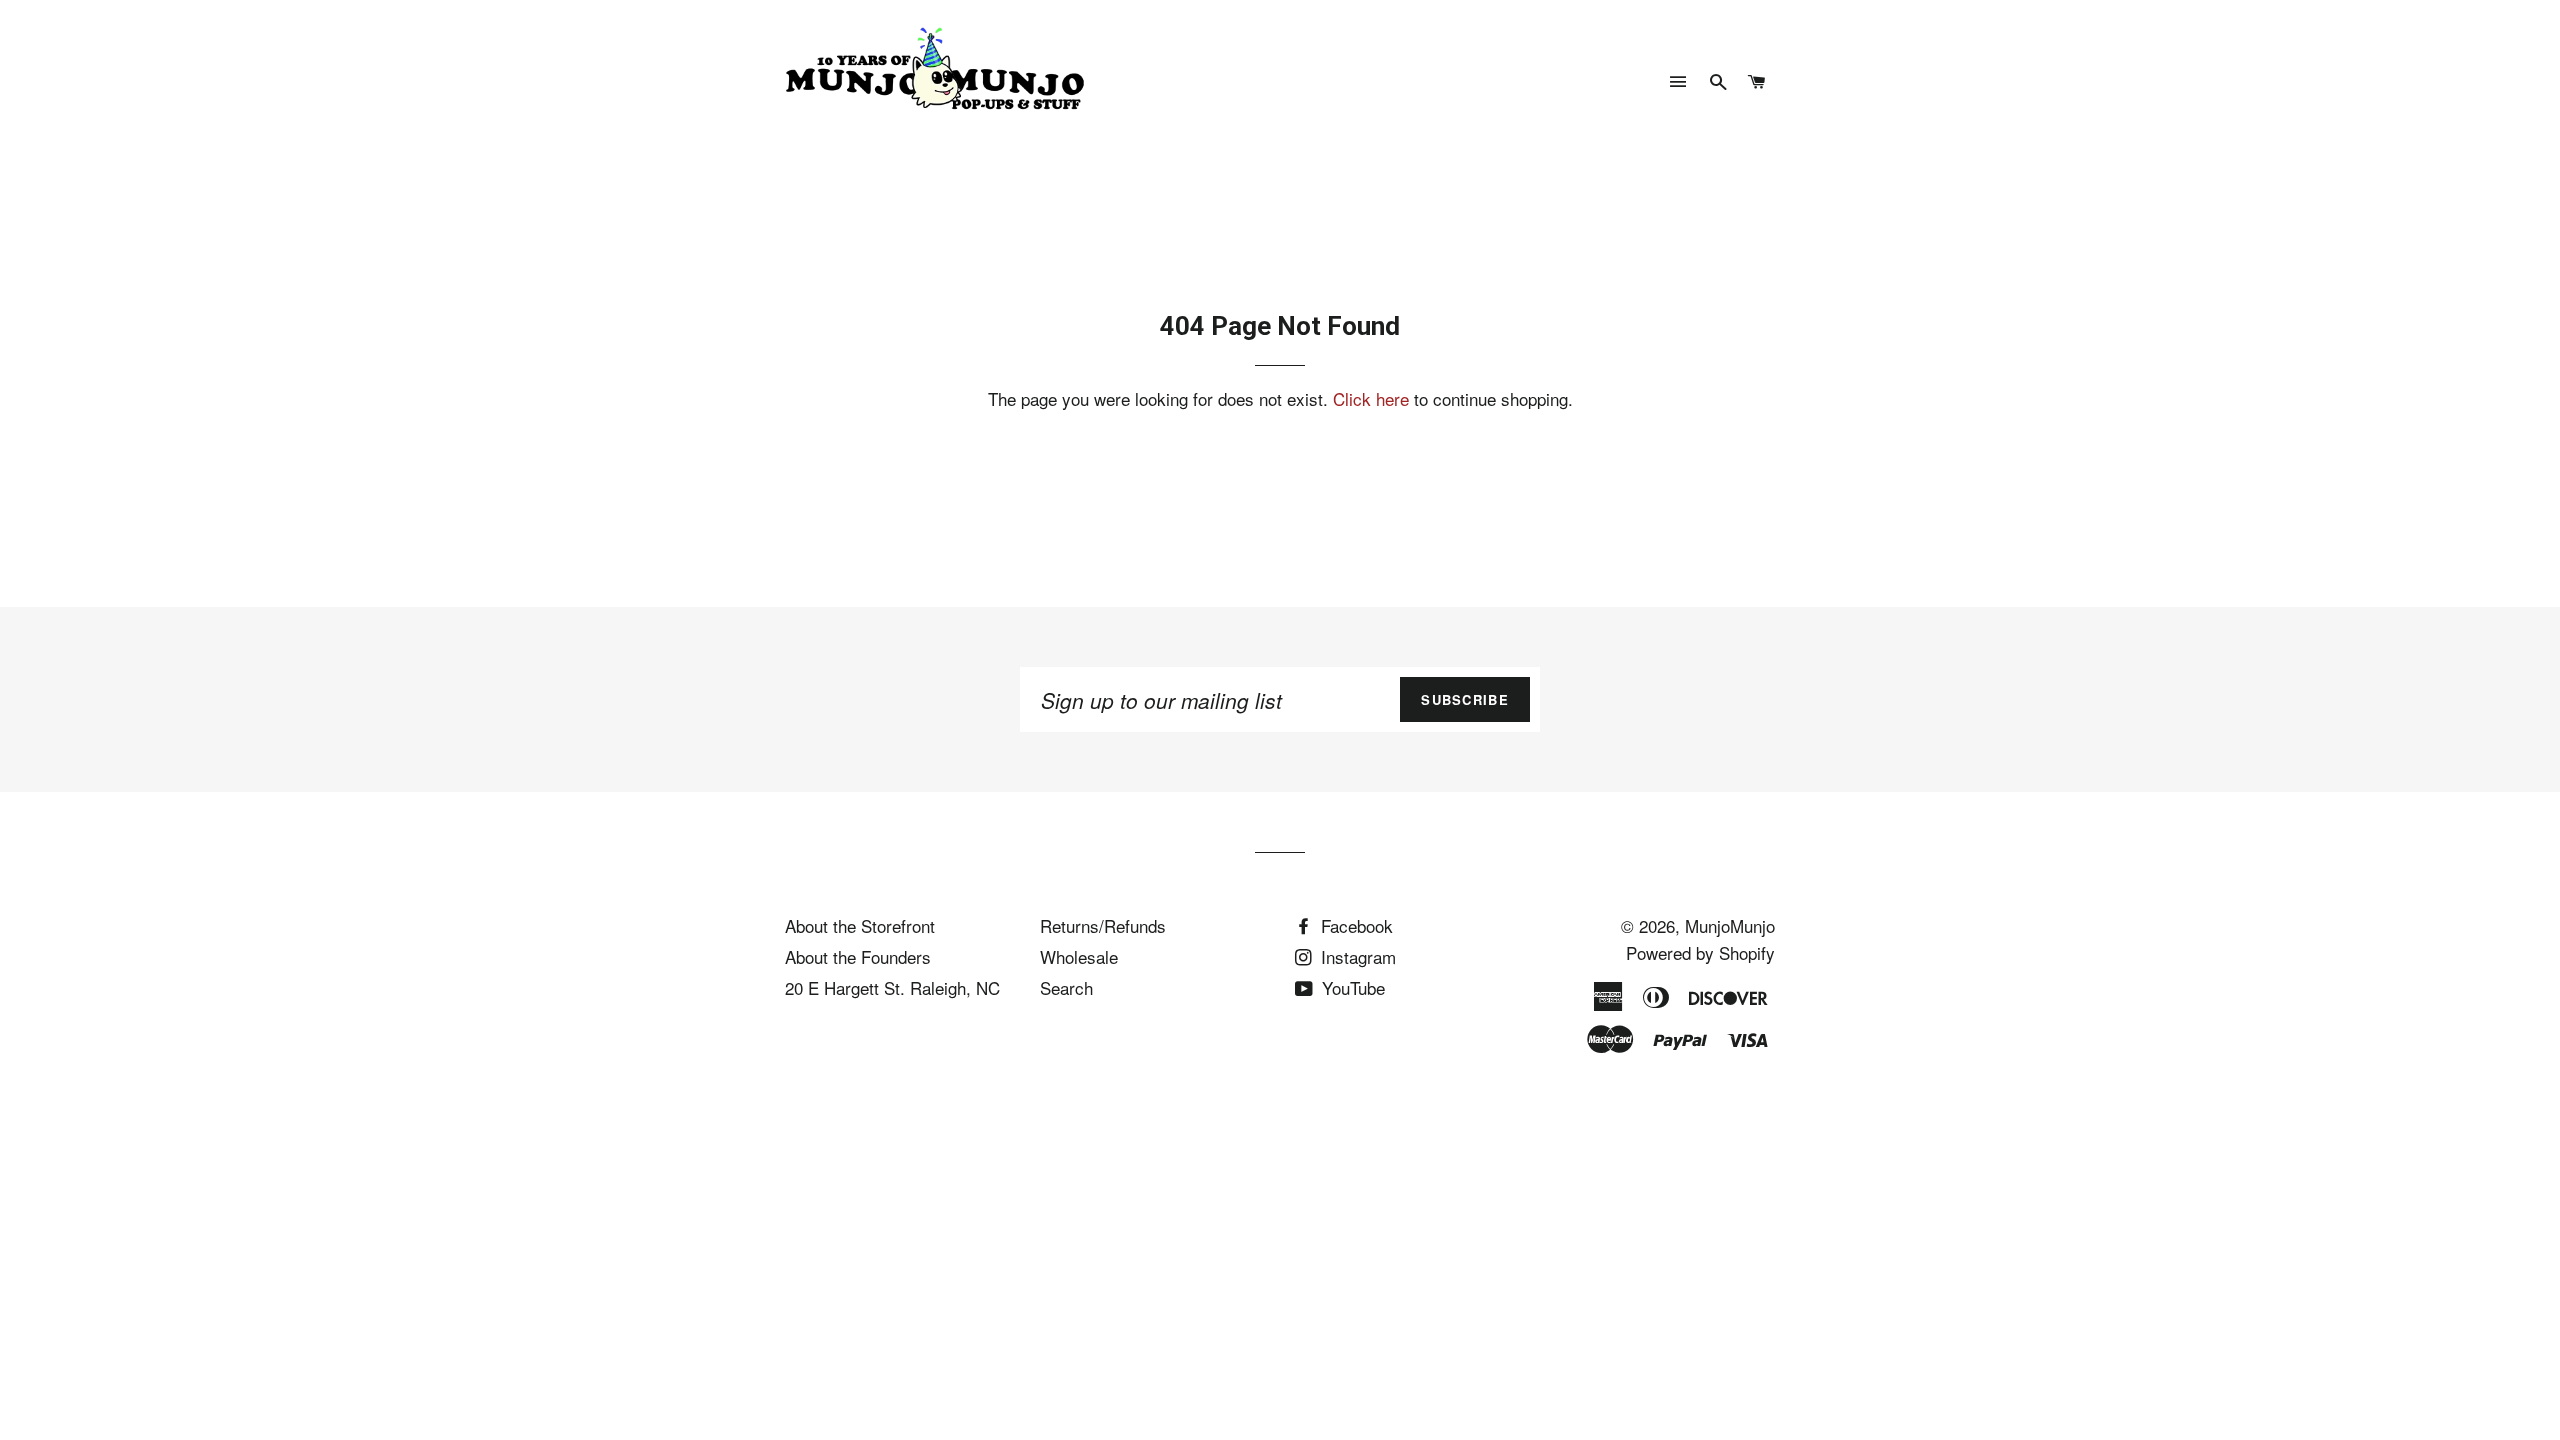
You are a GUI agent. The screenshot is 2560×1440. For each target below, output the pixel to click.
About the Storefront (860, 925)
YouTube (1351, 987)
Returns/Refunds (1103, 925)
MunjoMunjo (1730, 925)
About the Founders (858, 956)
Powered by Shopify (1700, 952)
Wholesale (1079, 956)
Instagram (1356, 956)
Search (1066, 987)
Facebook (1354, 925)
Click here (1371, 398)
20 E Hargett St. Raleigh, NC (892, 987)
